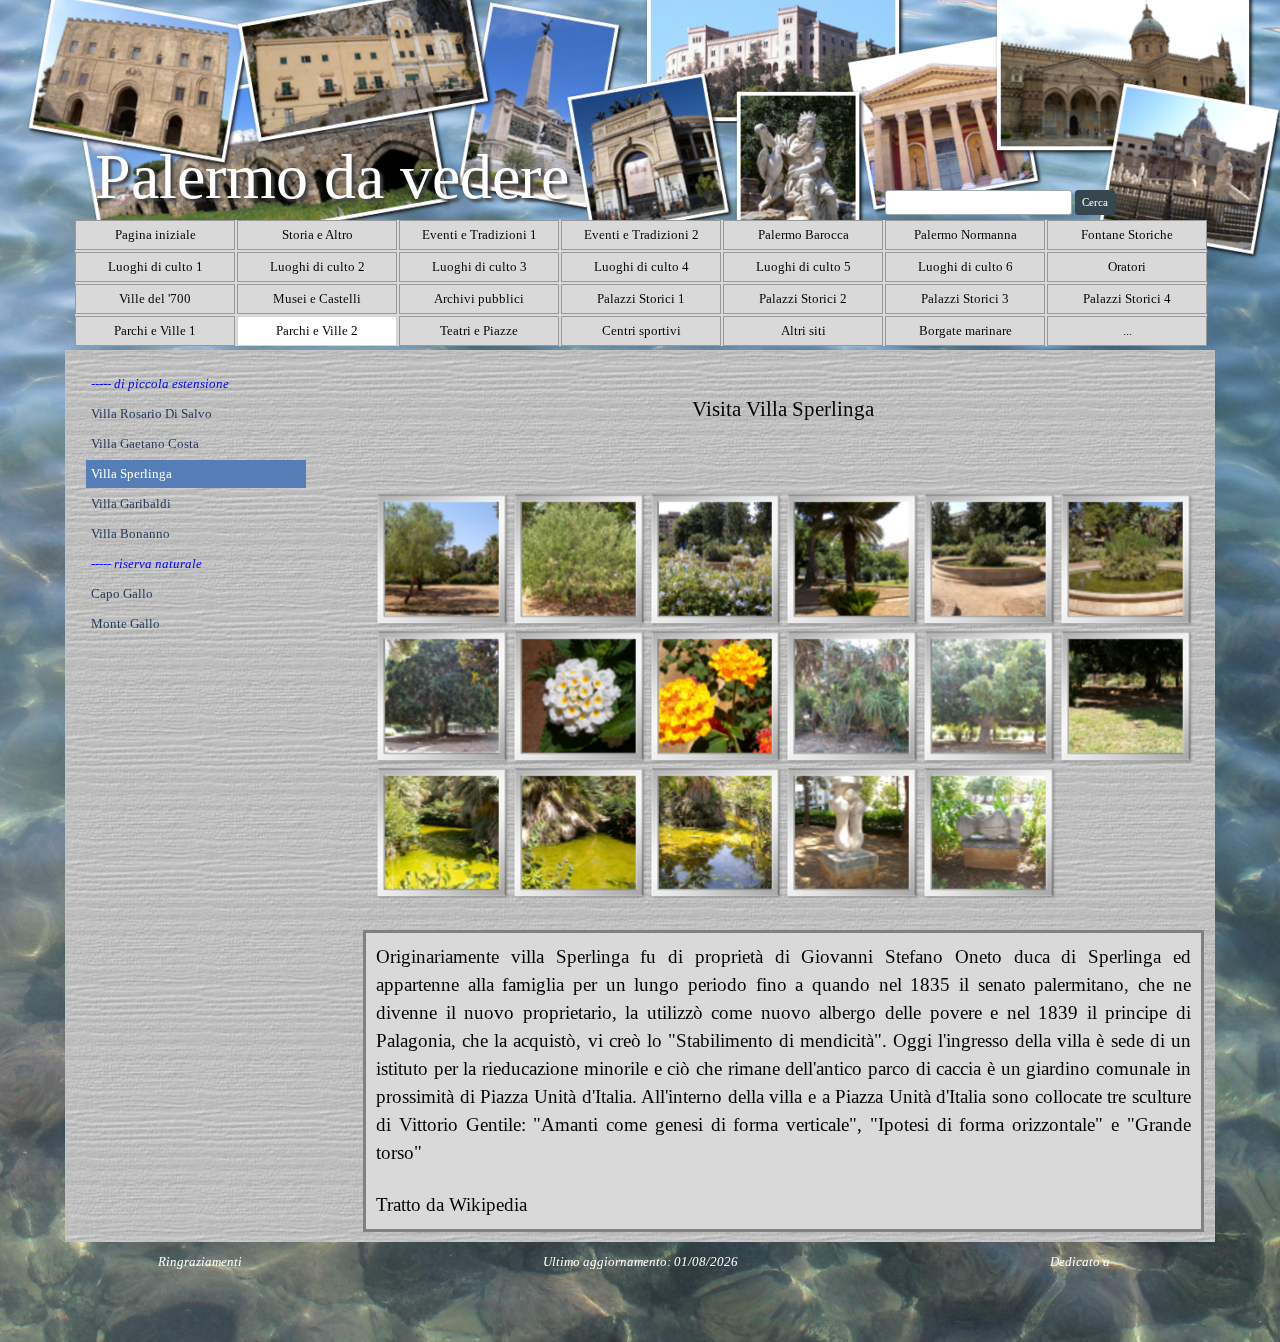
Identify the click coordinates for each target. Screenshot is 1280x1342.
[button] (441, 558)
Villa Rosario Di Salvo (151, 413)
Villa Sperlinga (131, 473)
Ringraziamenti (200, 1261)
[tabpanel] (783, 410)
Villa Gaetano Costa (145, 443)
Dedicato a (1080, 1261)
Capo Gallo (122, 593)
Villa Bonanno (130, 533)
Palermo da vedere (332, 176)
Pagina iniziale (155, 234)
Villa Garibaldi (131, 503)
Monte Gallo (125, 623)
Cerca (1095, 202)
